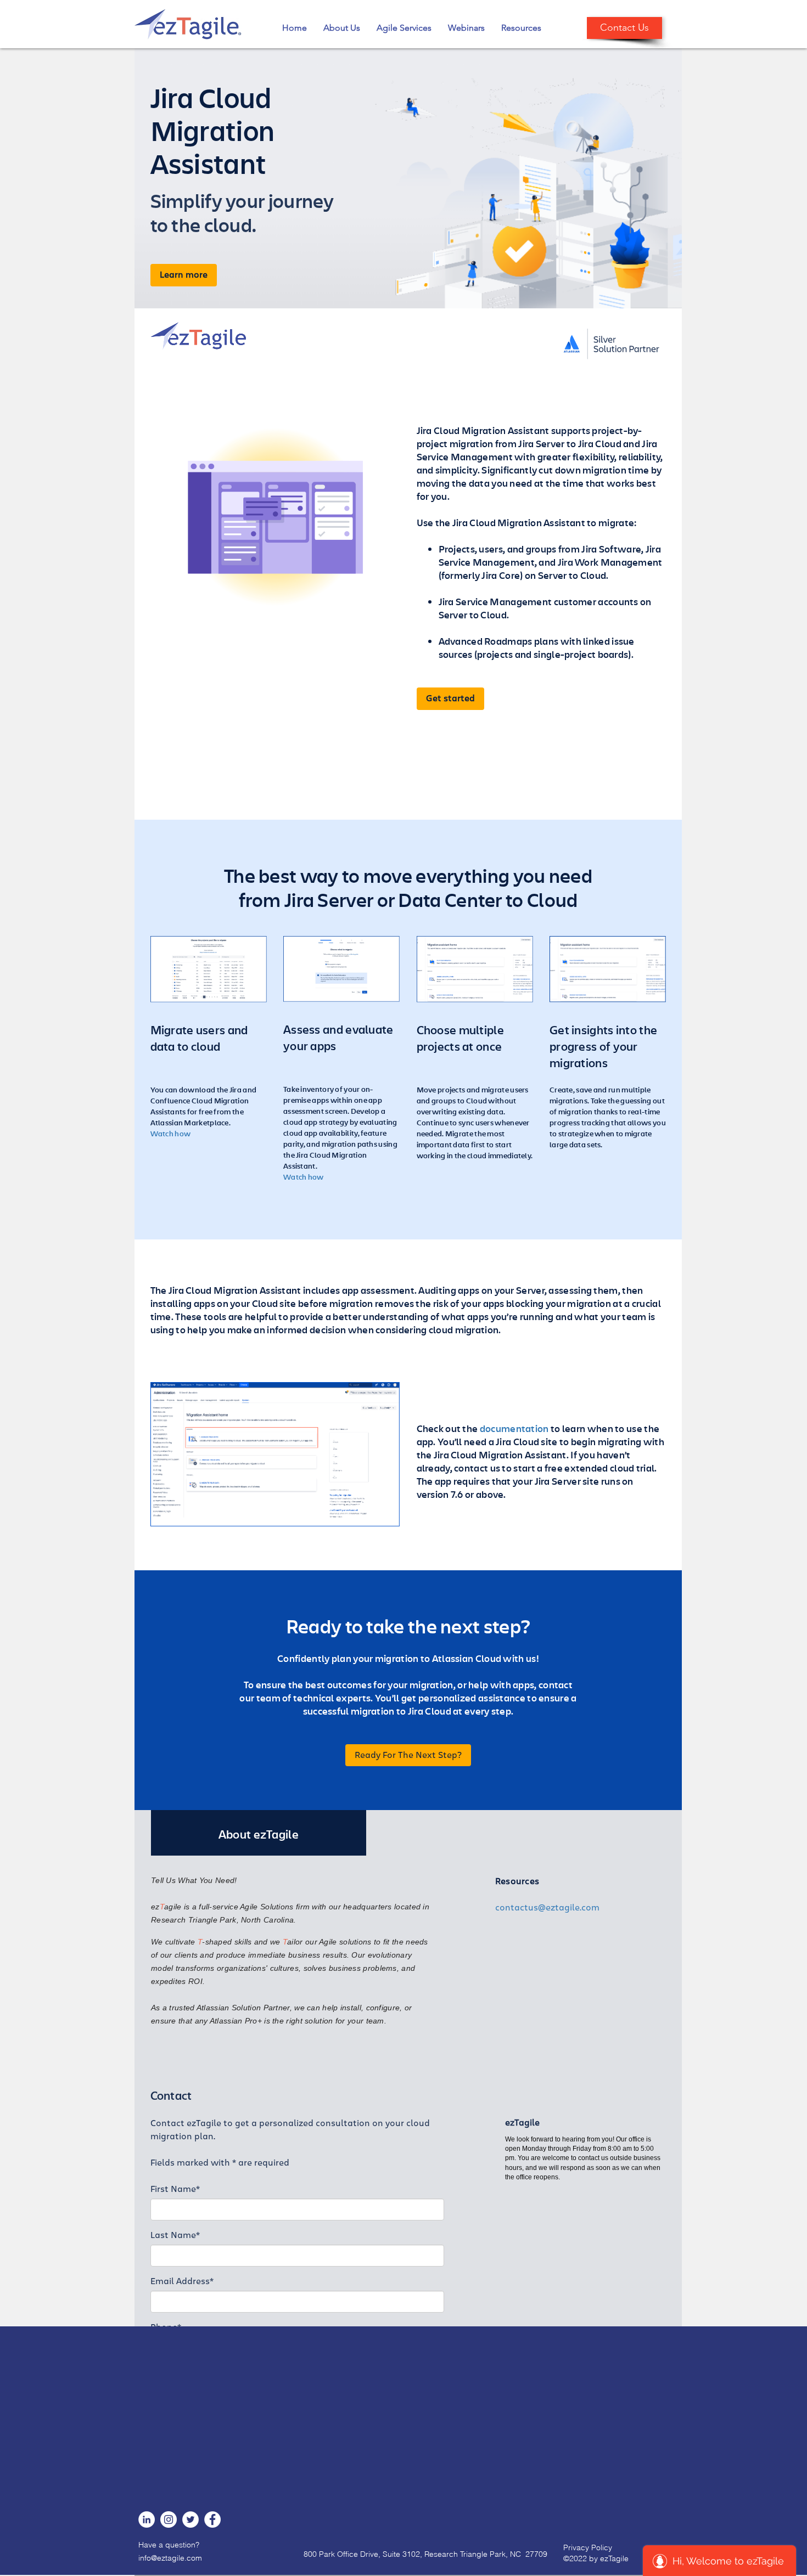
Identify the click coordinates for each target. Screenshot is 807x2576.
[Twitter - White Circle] (190, 2519)
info (145, 2558)
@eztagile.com (176, 2558)
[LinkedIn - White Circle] (147, 2519)
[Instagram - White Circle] (169, 2519)
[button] (342, 28)
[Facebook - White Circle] (212, 2519)
